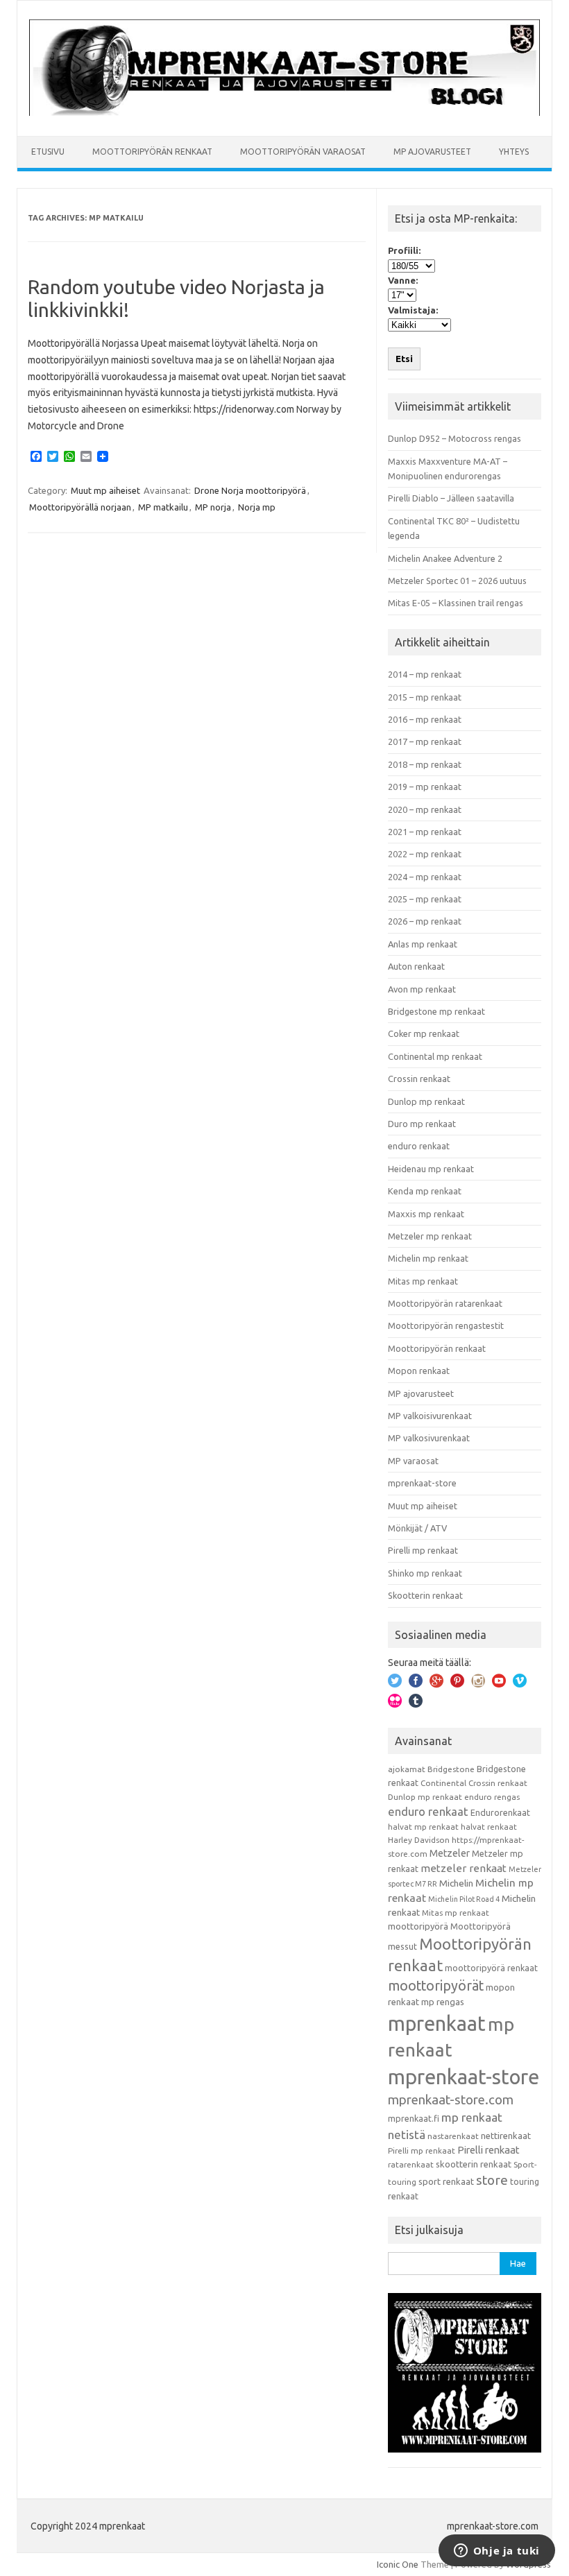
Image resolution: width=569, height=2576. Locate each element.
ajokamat (407, 1769)
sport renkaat (446, 2181)
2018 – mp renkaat (425, 764)
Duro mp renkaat (422, 1124)
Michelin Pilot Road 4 (464, 1899)
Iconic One (398, 2564)
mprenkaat (437, 2023)
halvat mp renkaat (423, 1827)
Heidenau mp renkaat (431, 1169)
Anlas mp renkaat (423, 944)
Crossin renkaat (419, 1079)
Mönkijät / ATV (417, 1528)
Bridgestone (451, 1769)
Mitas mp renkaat (423, 1281)
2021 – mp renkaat (425, 832)
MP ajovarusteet (432, 152)
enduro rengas (492, 1797)
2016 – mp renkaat (425, 719)
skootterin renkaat (474, 2164)
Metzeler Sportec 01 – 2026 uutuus (457, 581)
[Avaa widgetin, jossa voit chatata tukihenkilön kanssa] (496, 2552)
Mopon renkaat (419, 1371)
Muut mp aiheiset (105, 490)
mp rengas (443, 2002)
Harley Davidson (419, 1840)
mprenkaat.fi (414, 2118)
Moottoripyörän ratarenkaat (445, 1303)
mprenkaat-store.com (451, 2100)
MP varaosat (413, 1461)
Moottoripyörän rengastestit (446, 1325)
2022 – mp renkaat (425, 854)
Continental (443, 1783)
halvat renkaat (489, 1827)
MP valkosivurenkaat (429, 1438)
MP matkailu (163, 507)
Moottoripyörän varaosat (303, 152)
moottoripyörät (436, 1986)
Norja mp (257, 507)
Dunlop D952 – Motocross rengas (455, 438)
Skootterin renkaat (425, 1595)
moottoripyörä (418, 1926)
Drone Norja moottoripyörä (250, 490)
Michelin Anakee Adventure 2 (445, 558)
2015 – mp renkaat (425, 697)
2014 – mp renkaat (425, 674)
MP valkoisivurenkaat (430, 1416)
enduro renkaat (419, 1146)
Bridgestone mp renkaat (436, 1011)
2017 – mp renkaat (425, 741)
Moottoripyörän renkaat (152, 152)
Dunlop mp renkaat (426, 1101)
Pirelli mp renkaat (423, 1550)
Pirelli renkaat (489, 2150)
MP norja (213, 507)
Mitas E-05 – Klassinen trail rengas (456, 603)
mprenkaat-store (422, 1483)
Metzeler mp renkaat (430, 1236)
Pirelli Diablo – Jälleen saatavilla (451, 498)
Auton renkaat (416, 966)
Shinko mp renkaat (425, 1573)
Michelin (456, 1883)
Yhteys (514, 152)
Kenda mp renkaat (425, 1191)
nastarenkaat (453, 2136)
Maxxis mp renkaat (426, 1214)
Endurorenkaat (500, 1812)
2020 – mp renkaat (425, 809)
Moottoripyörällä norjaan (80, 507)
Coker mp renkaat (424, 1033)
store (492, 2180)
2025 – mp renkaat (425, 899)
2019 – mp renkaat (425, 787)
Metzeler (450, 1853)
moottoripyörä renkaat (491, 1968)
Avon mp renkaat (422, 989)
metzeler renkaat (464, 1868)
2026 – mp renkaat (425, 921)
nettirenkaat (506, 2136)
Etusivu (48, 152)
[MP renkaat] (284, 112)
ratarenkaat (411, 2164)
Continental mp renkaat (435, 1056)
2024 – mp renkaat (425, 877)
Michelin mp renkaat (428, 1258)
